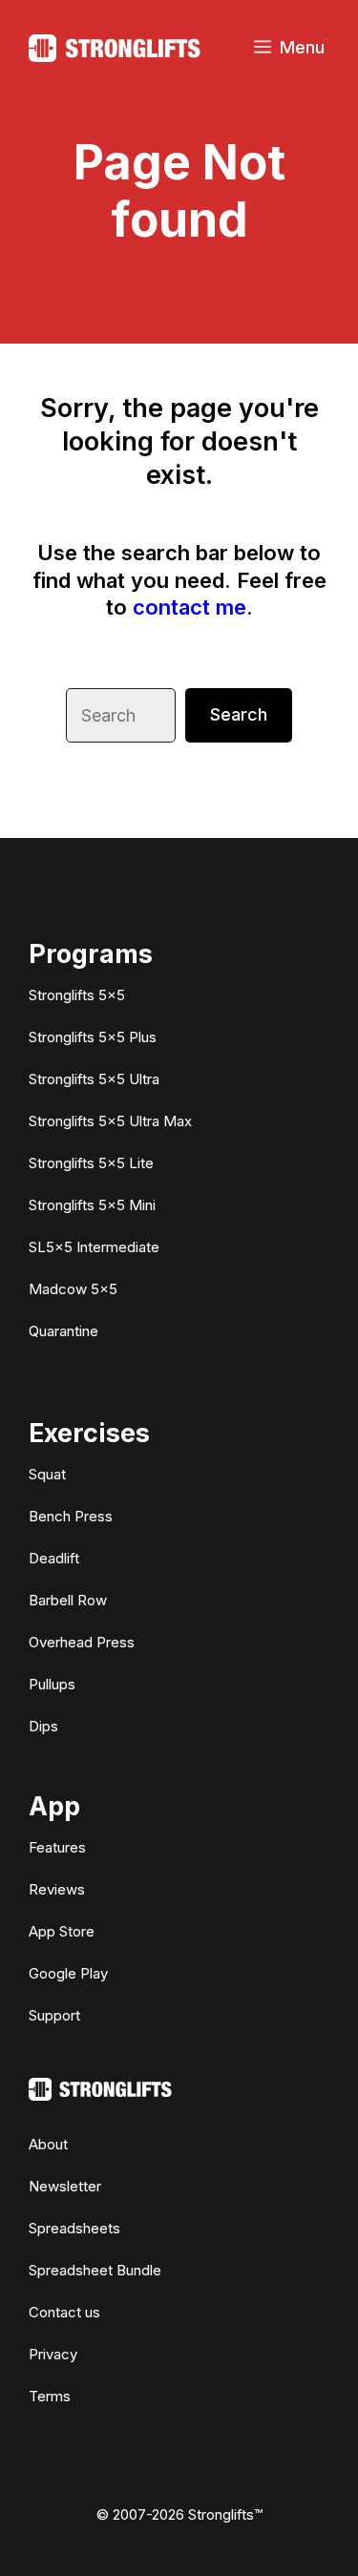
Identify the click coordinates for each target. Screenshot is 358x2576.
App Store (62, 1931)
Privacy (53, 2354)
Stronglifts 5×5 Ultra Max (110, 1121)
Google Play (68, 1973)
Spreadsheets (74, 2228)
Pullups (52, 1684)
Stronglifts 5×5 (77, 995)
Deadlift (54, 1558)
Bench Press (71, 1516)
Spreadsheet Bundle (95, 2270)
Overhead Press (82, 1642)
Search (239, 714)
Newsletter (65, 2186)
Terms (50, 2396)
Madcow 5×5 (73, 1289)
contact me (190, 607)
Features (57, 1847)
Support (54, 2015)
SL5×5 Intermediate (94, 1247)
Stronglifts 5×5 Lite (91, 1163)
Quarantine (63, 1331)
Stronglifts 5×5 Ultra (94, 1079)
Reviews (57, 1889)
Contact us (64, 2312)
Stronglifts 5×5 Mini (92, 1205)
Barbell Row (68, 1600)
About (48, 2144)
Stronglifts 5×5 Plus (93, 1037)
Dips (43, 1726)
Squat (47, 1474)
